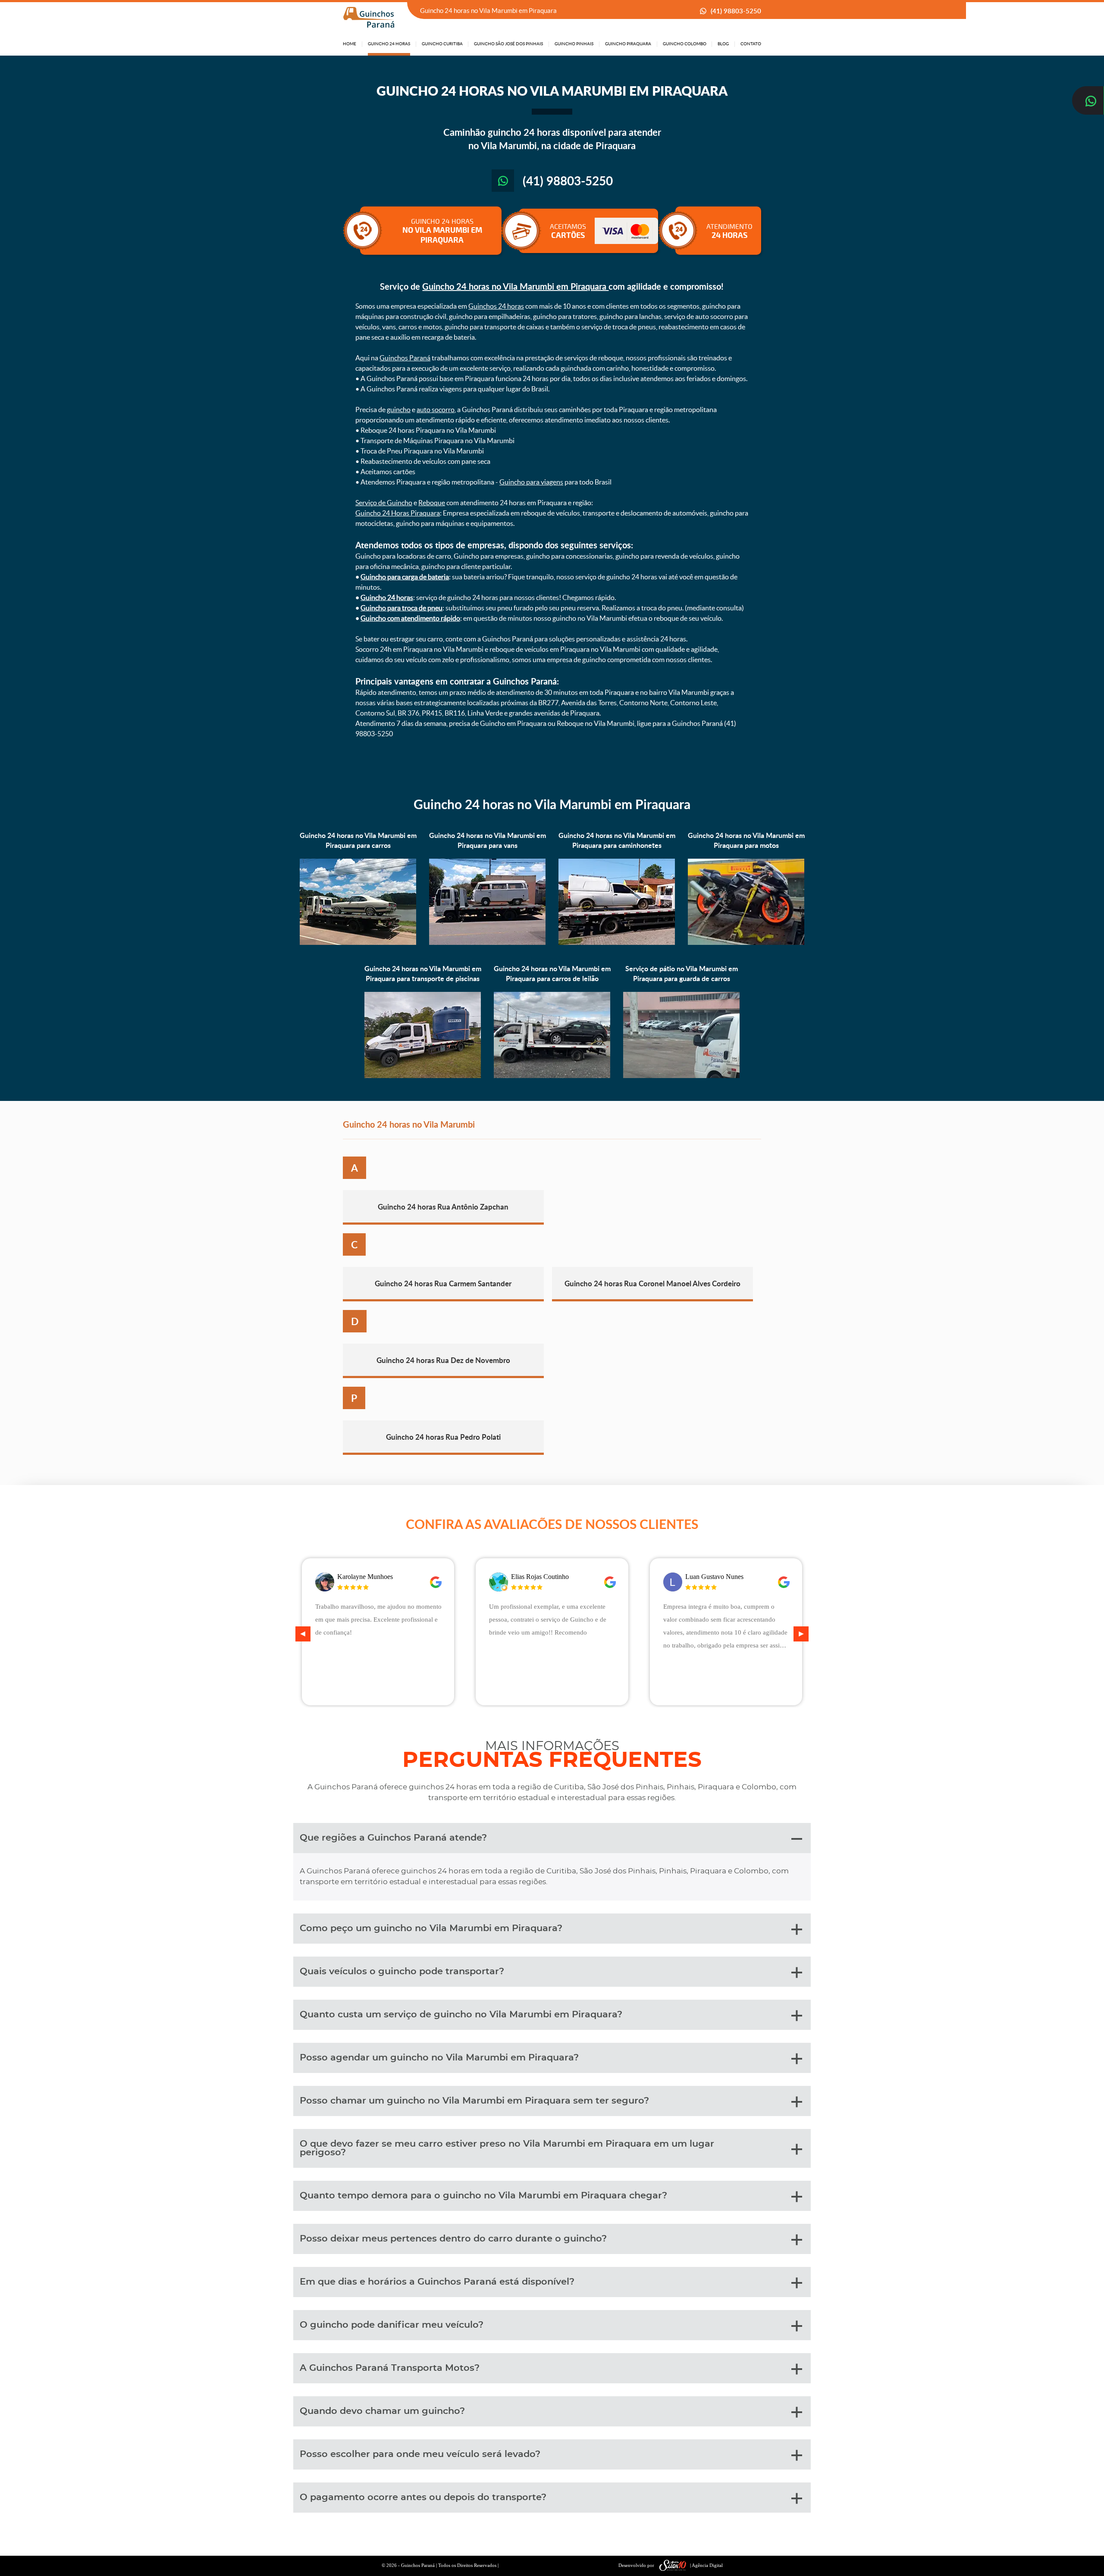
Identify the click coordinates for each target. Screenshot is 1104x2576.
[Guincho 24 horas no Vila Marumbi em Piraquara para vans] (487, 943)
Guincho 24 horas (387, 597)
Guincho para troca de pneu (401, 608)
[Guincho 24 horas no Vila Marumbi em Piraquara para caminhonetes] (617, 943)
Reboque (432, 503)
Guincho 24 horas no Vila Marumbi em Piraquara (515, 286)
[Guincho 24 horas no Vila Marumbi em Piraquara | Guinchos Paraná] (369, 17)
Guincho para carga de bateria (405, 577)
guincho (399, 410)
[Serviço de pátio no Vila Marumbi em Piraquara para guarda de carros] (681, 1076)
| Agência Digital (706, 2565)
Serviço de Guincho (384, 503)
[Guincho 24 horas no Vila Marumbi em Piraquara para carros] (358, 943)
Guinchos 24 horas (496, 306)
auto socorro (436, 410)
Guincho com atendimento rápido (410, 618)
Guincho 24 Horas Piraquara (398, 513)
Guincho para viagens (531, 482)
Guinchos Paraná (405, 358)
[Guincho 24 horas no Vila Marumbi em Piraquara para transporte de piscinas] (423, 1076)
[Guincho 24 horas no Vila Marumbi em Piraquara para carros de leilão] (552, 1076)
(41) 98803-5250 (736, 11)
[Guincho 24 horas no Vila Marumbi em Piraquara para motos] (746, 943)
